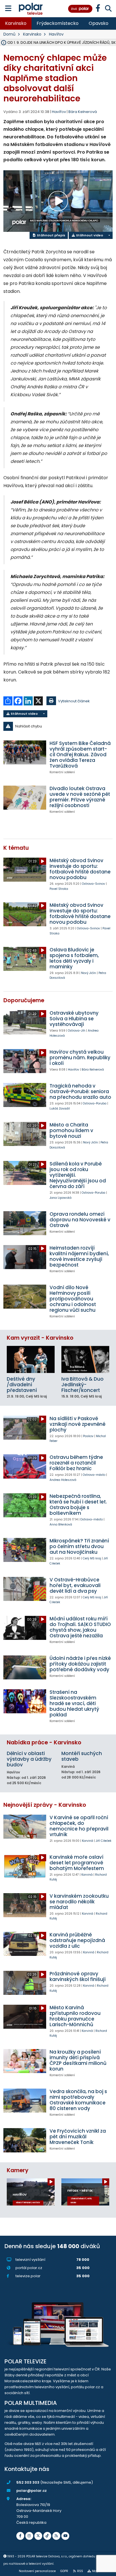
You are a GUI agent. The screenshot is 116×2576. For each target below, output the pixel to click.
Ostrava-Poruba (95, 1103)
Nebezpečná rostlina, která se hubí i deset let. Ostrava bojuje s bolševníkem (78, 1505)
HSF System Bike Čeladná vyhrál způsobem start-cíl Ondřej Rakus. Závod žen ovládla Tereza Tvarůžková (80, 755)
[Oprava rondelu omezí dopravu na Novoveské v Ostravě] (25, 1223)
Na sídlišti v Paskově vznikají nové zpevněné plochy (78, 1424)
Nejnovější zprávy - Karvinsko (45, 1805)
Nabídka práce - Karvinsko (44, 1743)
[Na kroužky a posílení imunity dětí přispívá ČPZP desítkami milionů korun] (25, 2061)
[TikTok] (47, 2536)
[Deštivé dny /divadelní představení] (31, 1359)
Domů (9, 34)
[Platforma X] (38, 2536)
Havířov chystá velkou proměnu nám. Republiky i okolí (80, 1058)
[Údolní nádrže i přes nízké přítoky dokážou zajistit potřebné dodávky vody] (25, 1667)
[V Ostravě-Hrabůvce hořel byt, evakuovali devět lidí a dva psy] (25, 1589)
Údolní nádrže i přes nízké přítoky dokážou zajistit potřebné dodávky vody (80, 1664)
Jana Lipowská (61, 1198)
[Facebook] (20, 2536)
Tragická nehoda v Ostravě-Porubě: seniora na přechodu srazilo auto (80, 1091)
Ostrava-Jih (77, 1031)
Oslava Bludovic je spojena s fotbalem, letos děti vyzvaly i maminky (74, 958)
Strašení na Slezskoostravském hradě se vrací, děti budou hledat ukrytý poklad (74, 1703)
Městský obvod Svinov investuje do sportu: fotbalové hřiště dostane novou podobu (80, 869)
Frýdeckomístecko (58, 23)
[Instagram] (29, 2536)
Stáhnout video (89, 235)
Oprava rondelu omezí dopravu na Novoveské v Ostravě (80, 1220)
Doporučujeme (24, 1000)
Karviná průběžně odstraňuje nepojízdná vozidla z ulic (77, 1940)
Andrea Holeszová (63, 1480)
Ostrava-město (94, 1475)
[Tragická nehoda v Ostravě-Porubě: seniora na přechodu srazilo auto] (25, 1095)
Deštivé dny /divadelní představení (22, 1385)
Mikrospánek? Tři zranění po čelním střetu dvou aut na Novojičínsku (79, 1546)
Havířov (56, 34)
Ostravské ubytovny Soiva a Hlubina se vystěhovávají (74, 1019)
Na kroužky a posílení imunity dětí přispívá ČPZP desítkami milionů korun (78, 2060)
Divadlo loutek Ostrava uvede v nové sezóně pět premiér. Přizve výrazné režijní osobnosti (80, 797)
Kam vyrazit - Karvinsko (40, 1338)
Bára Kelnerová (83, 112)
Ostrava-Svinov (93, 884)
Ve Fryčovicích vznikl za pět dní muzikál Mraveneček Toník (78, 2137)
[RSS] (56, 2536)
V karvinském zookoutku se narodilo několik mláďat (79, 1902)
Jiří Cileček (104, 1841)
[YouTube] (65, 2536)
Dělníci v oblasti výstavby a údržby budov (29, 1759)
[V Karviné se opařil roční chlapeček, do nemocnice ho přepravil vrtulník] (25, 1827)
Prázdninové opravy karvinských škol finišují (78, 1976)
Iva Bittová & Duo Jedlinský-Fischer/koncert (82, 1385)
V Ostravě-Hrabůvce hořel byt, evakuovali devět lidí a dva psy (75, 1585)
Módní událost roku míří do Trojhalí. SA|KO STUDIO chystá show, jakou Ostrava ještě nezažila (80, 1627)
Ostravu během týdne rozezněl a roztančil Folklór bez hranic (76, 1463)
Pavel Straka (59, 889)
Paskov (88, 1436)
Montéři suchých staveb (82, 1756)
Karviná (88, 1841)
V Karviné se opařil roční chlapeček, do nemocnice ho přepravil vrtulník (79, 1826)
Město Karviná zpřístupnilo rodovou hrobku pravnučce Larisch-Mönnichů (75, 2016)
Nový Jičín (89, 973)
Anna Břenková (61, 1525)
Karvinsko (16, 23)
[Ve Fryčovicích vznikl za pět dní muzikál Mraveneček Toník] (25, 2140)
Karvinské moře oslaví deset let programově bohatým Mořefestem (77, 1863)
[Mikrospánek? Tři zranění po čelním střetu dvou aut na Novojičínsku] (25, 1550)
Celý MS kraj (92, 1558)
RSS (80, 2571)
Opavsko (99, 23)
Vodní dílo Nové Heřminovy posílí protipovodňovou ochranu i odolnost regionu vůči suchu (73, 1299)
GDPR (64, 2571)
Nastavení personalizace (37, 2571)
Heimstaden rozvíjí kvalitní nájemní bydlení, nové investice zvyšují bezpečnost (79, 1256)
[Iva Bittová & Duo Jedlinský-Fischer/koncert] (85, 1359)
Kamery (18, 2170)
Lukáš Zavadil (60, 1109)
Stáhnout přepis (51, 235)
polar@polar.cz (32, 2491)
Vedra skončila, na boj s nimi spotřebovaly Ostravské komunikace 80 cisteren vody (78, 2100)
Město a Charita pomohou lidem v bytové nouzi (71, 1130)
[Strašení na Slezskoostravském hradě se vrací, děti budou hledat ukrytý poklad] (25, 1701)
